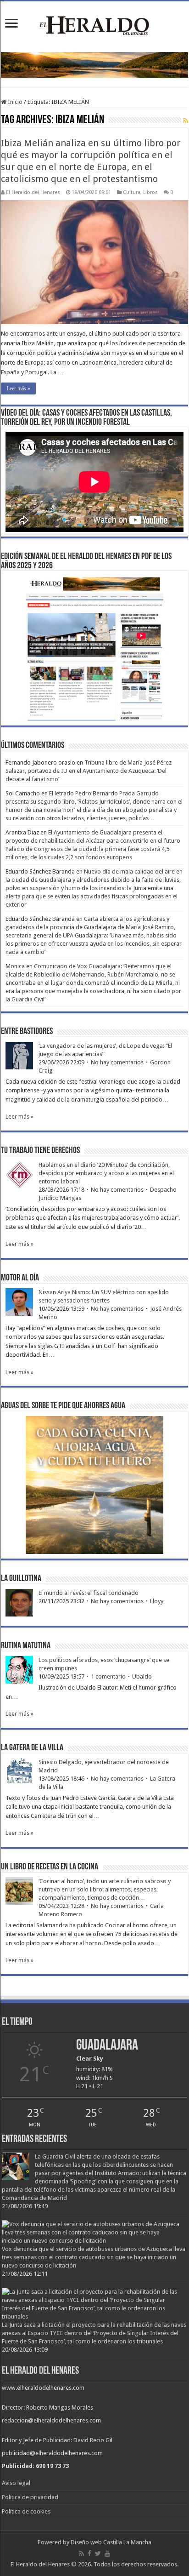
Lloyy (157, 1601)
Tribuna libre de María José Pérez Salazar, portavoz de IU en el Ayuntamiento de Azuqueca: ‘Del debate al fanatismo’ (89, 771)
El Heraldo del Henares (33, 192)
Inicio (14, 102)
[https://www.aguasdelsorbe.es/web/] (94, 65)
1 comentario (108, 1676)
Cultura (132, 192)
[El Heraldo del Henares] (94, 25)
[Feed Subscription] (186, 120)
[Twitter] (98, 2553)
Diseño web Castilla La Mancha (111, 2542)
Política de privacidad (30, 2497)
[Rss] (81, 2553)
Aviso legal (16, 2483)
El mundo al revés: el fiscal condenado (89, 1593)
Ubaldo (142, 1676)
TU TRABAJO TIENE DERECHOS (40, 1151)
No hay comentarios (117, 1062)
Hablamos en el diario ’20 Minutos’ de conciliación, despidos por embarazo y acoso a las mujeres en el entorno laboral (106, 1173)
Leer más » (18, 388)
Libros (150, 192)
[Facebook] (89, 2553)
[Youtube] (107, 2553)
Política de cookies (26, 2511)
